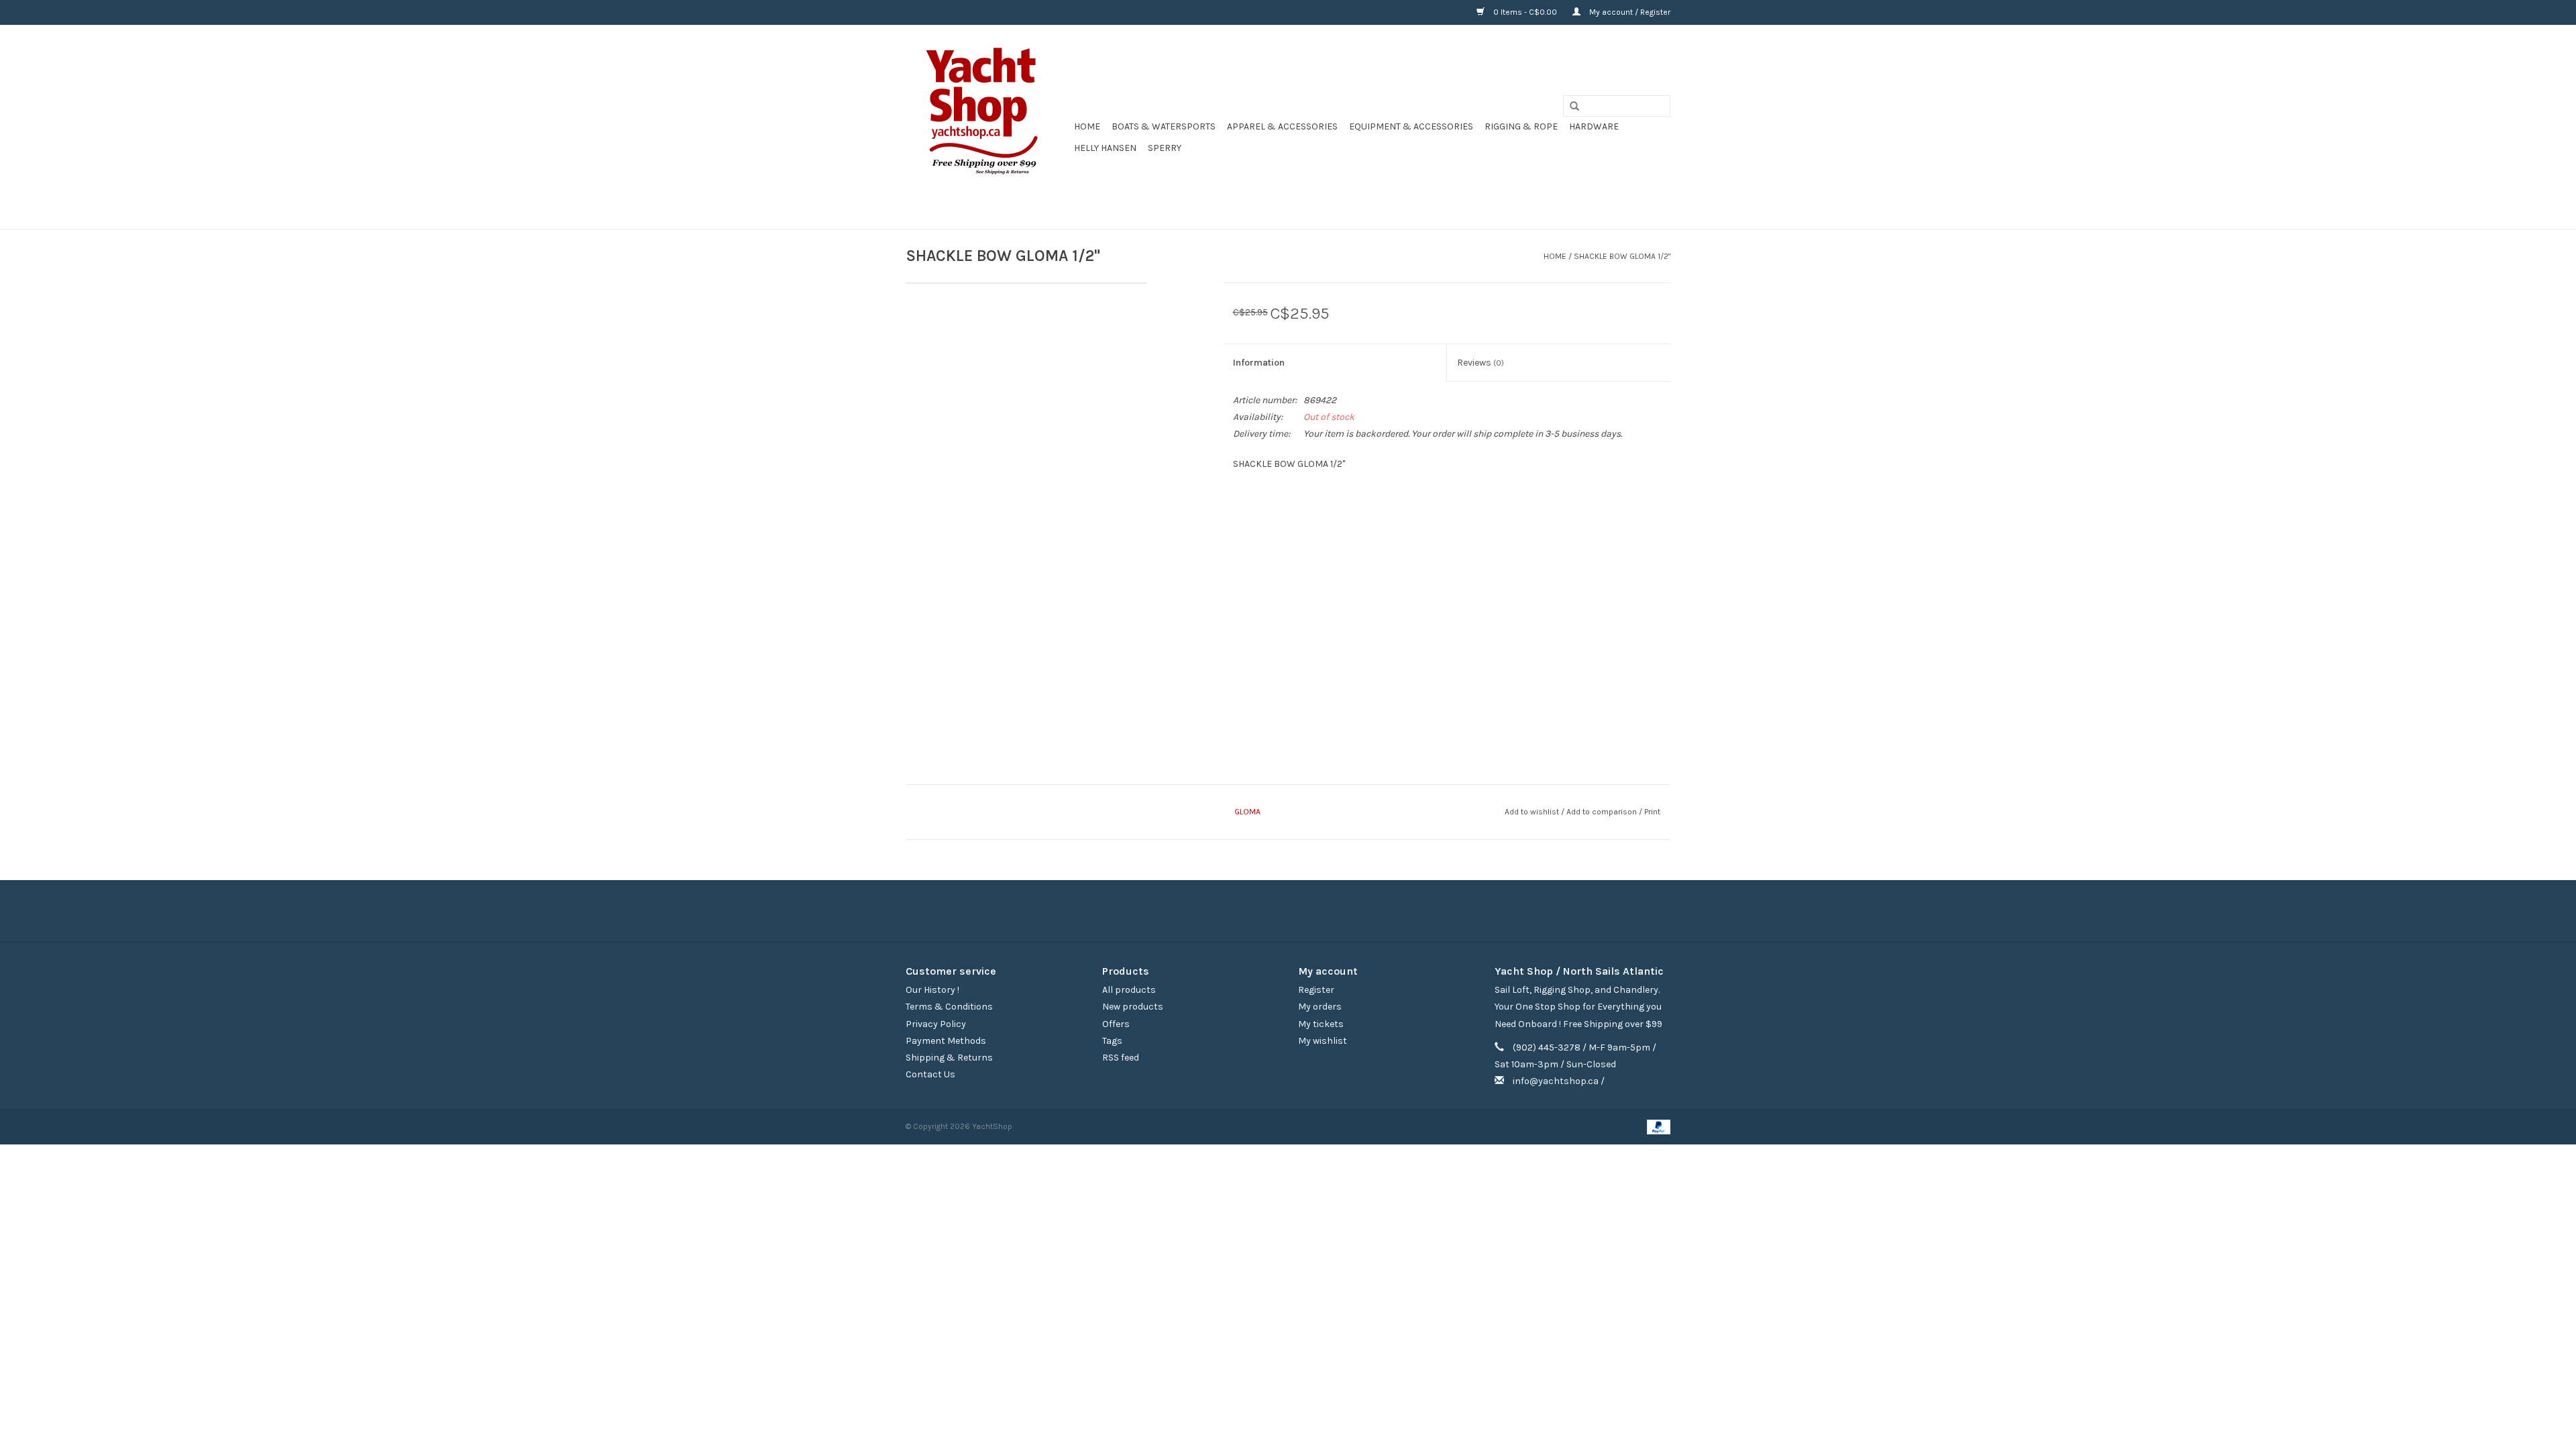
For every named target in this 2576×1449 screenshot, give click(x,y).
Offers (1116, 1024)
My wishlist (1323, 1041)
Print (1652, 812)
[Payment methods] (1656, 1126)
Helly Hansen (1105, 148)
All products (1129, 990)
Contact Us (930, 1074)
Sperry (1165, 148)
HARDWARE (1594, 126)
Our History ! (932, 990)
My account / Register (1629, 12)
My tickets (1321, 1024)
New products (1133, 1007)
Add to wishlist (1532, 812)
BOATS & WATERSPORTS (1164, 126)
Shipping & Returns (949, 1058)
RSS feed (1121, 1058)
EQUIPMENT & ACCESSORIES (1411, 126)
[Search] (1570, 107)
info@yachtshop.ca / (1559, 1081)
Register (1316, 990)
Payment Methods (946, 1041)
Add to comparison (1603, 812)
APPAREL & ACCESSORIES (1282, 126)
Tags (1112, 1041)
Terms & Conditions (949, 1007)
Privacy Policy (936, 1024)
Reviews (1481, 363)
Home (1087, 126)
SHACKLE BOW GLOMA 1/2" (1622, 256)
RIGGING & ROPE (1521, 126)
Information (1259, 363)
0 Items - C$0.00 (1525, 12)
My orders (1320, 1007)
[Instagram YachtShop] (1311, 911)
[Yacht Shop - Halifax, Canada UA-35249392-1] (988, 127)
